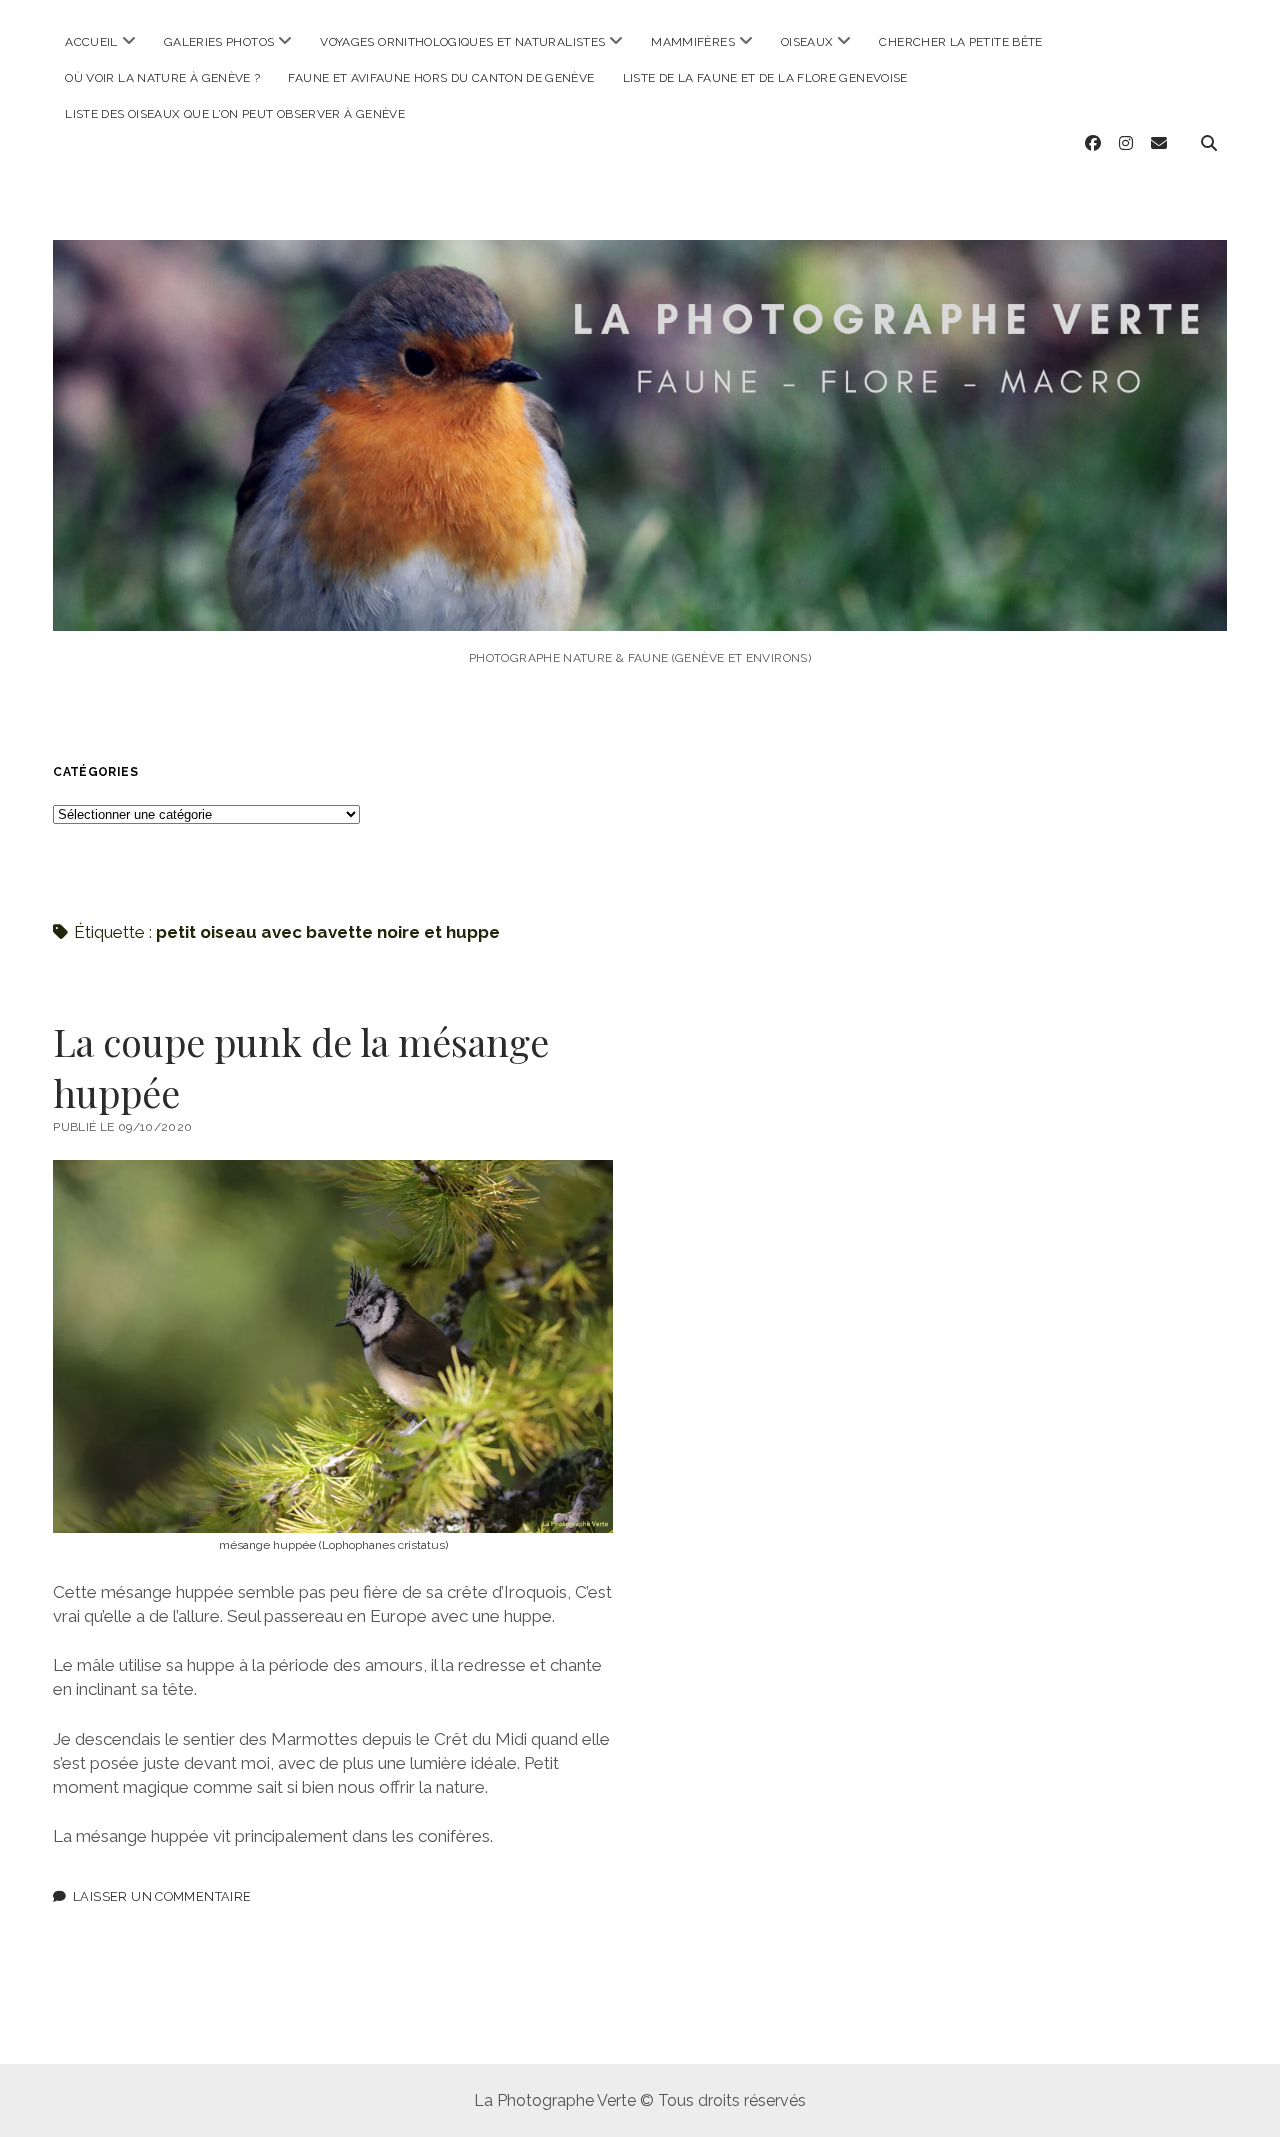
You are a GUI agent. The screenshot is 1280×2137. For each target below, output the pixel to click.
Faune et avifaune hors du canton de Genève (441, 78)
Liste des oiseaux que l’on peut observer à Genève (235, 114)
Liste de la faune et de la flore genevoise (765, 78)
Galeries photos (219, 42)
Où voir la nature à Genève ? (162, 78)
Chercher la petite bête (960, 42)
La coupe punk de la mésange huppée (301, 1067)
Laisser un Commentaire (162, 1896)
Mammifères (693, 42)
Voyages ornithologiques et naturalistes (462, 42)
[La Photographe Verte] (639, 603)
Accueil (91, 42)
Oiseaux (807, 42)
